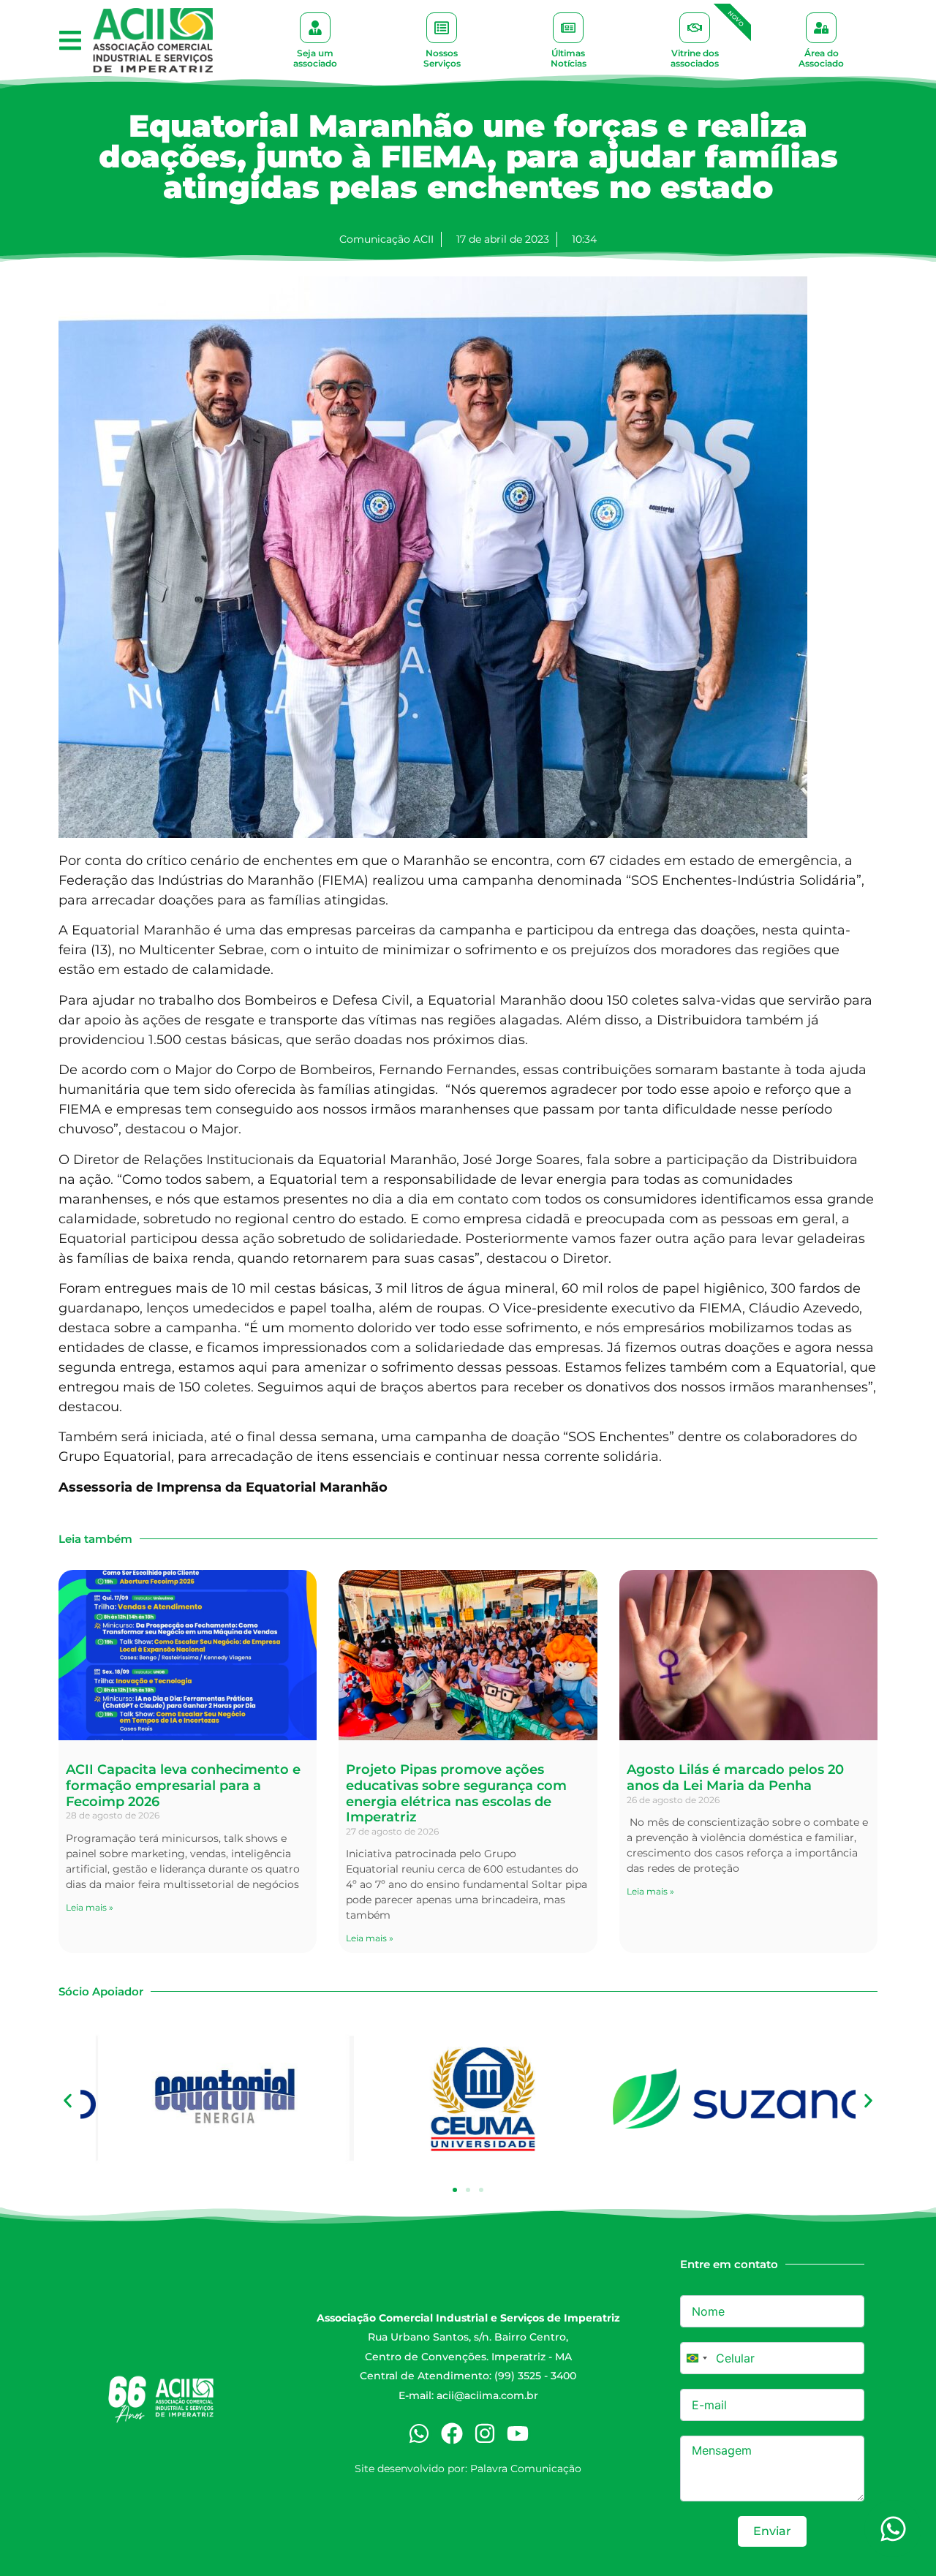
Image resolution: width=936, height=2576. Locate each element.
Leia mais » (90, 1907)
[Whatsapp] (419, 2433)
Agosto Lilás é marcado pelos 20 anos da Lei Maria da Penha (735, 1778)
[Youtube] (518, 2433)
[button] (70, 41)
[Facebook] (452, 2433)
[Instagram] (485, 2433)
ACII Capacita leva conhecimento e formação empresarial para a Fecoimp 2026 (183, 1785)
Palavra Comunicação (526, 2469)
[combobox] (696, 2358)
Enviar (772, 2531)
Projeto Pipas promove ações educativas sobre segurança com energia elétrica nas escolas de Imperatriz (456, 1793)
